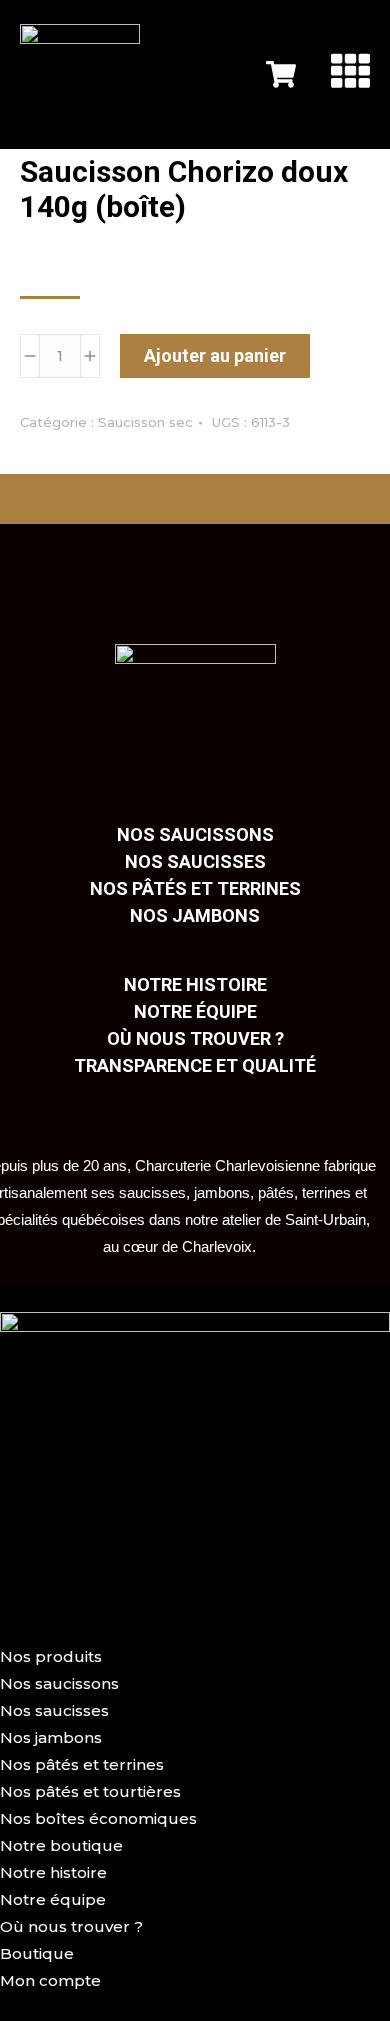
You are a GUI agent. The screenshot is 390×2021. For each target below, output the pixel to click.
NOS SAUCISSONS (195, 834)
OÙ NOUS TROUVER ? (195, 1038)
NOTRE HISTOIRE (195, 984)
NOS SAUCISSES (195, 861)
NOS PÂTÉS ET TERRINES (195, 888)
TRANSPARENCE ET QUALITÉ (195, 1065)
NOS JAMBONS (195, 915)
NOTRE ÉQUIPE (195, 1011)
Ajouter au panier (215, 355)
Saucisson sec (145, 422)
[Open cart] (281, 74)
